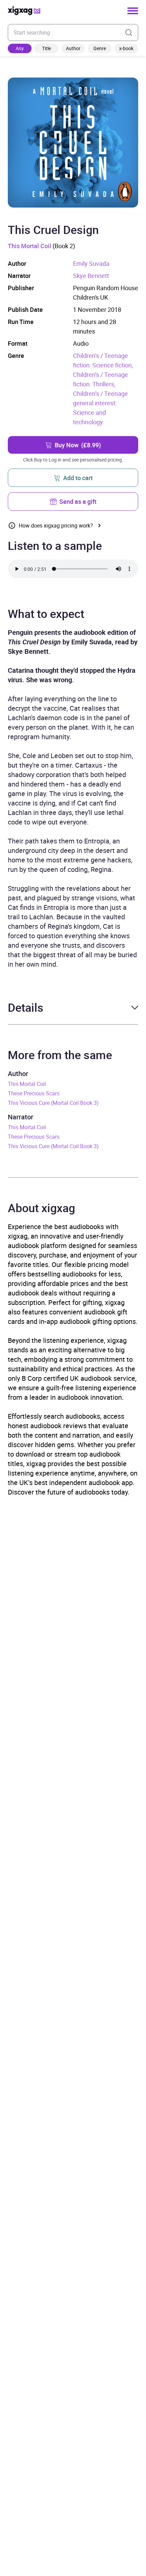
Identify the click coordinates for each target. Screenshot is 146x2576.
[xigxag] (24, 11)
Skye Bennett (91, 276)
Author (73, 48)
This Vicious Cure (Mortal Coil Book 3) (53, 1103)
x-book (126, 48)
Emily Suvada (91, 263)
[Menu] (133, 11)
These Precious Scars (34, 1093)
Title (47, 48)
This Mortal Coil (30, 246)
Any (20, 48)
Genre (100, 48)
